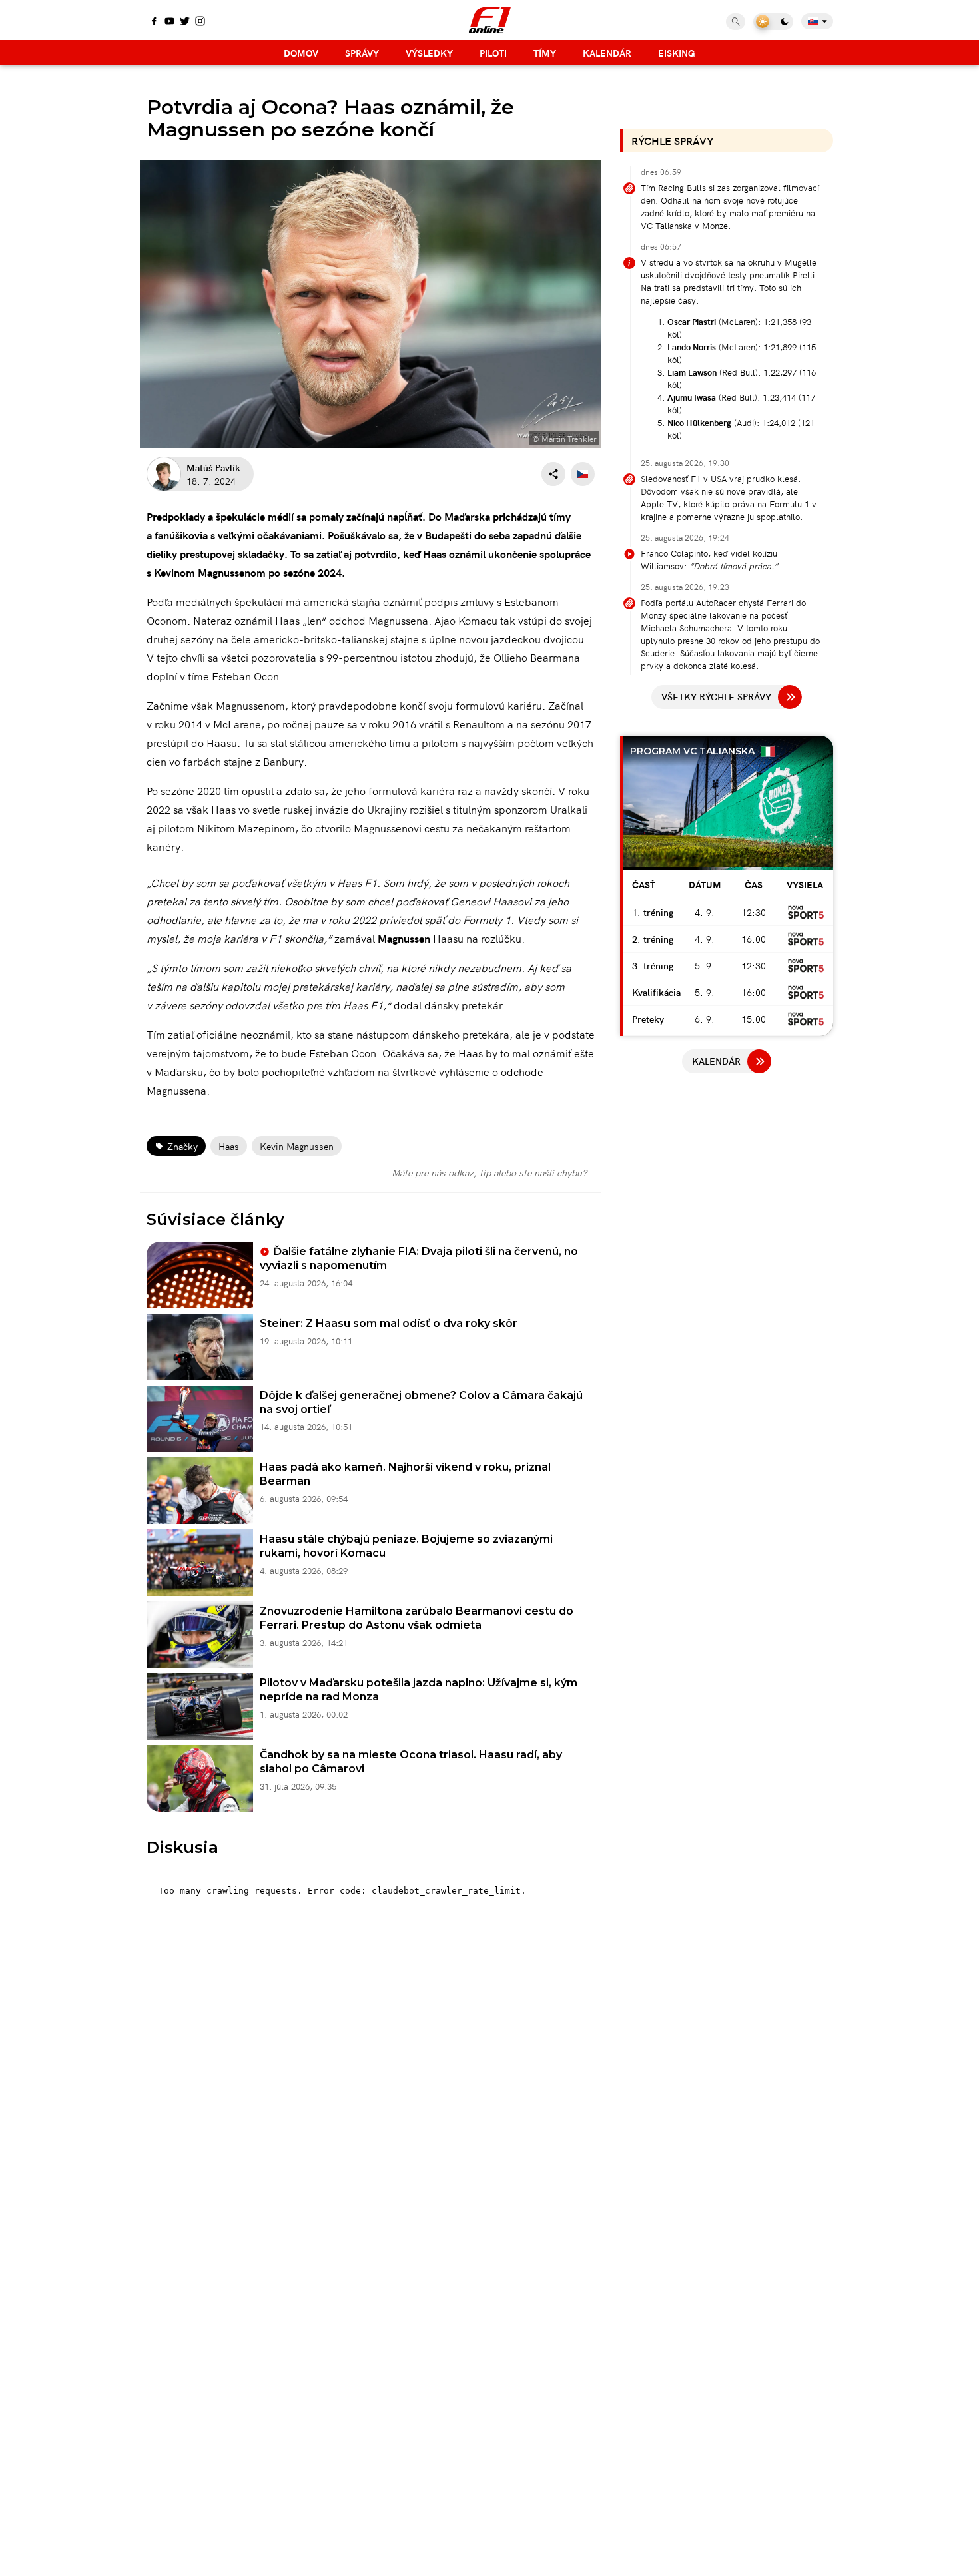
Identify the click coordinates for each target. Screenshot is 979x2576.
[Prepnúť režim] (773, 22)
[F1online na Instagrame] (200, 22)
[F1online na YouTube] (169, 22)
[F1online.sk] (490, 20)
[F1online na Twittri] (185, 22)
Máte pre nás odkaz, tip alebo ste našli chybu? (489, 1172)
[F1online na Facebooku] (154, 22)
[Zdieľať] (553, 474)
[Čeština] (583, 474)
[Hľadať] (736, 22)
